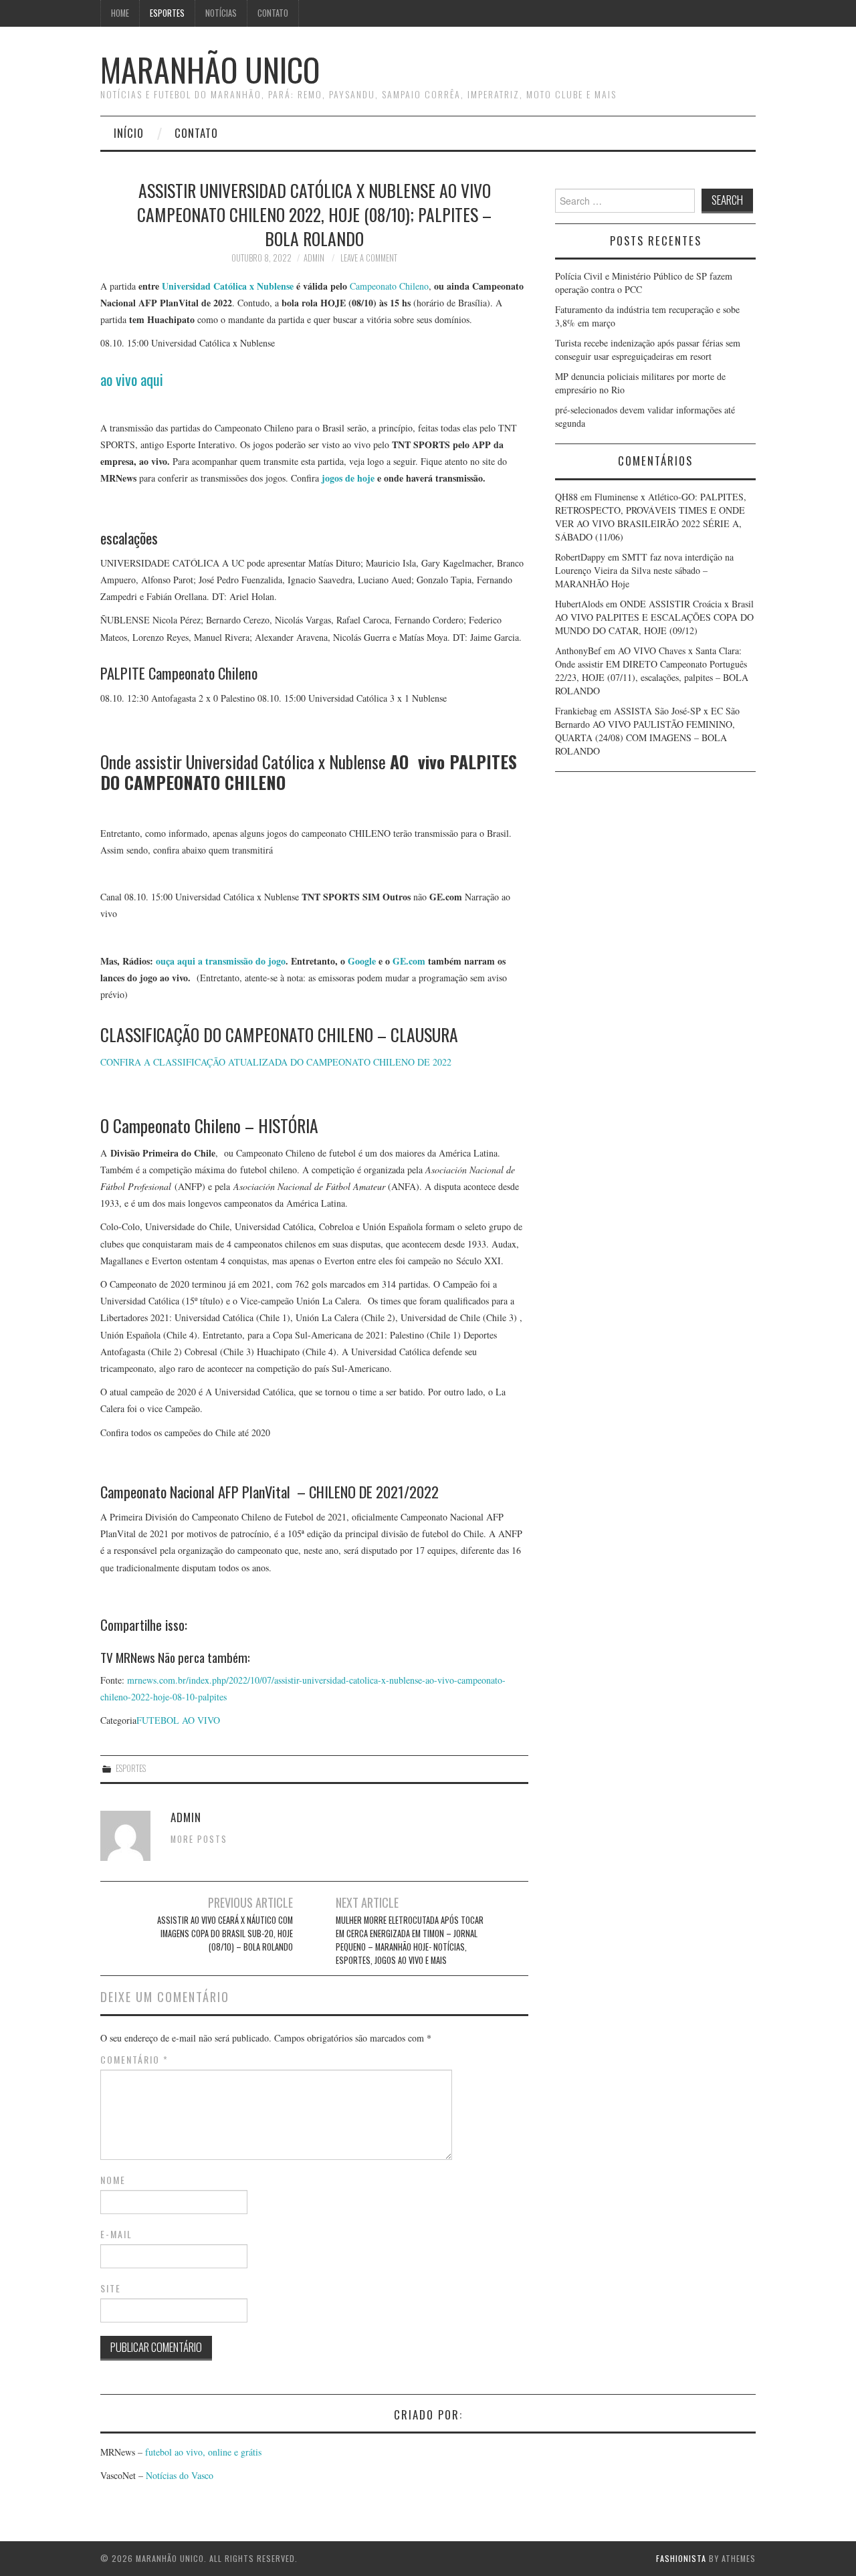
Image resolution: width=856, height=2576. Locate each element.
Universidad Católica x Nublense (229, 286)
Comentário (134, 2060)
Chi (405, 286)
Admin (314, 258)
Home (120, 13)
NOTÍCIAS (221, 13)
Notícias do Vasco (178, 2475)
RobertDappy (580, 557)
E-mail (116, 2234)
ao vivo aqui (132, 379)
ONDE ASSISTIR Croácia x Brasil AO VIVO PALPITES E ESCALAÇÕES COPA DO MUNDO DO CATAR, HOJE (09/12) (654, 617)
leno (421, 286)
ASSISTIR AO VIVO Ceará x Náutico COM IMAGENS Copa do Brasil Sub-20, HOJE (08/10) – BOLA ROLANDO (225, 1934)
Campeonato (373, 286)
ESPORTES (167, 13)
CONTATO (273, 13)
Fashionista (681, 2558)
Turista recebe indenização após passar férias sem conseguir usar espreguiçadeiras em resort (648, 350)
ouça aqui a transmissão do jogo (221, 961)
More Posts (199, 1839)
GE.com (409, 961)
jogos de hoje (348, 478)
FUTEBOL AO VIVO (178, 1720)
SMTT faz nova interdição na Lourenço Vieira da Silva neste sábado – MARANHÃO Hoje (644, 570)
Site (111, 2288)
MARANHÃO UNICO (210, 69)
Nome (113, 2180)
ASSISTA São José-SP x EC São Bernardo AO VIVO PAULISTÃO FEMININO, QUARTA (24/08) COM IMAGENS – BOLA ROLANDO (647, 731)
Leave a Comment (369, 258)
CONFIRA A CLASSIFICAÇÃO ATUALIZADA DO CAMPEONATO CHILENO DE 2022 (276, 1062)
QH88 (566, 497)
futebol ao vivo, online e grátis (203, 2452)
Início (129, 133)
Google (362, 961)
